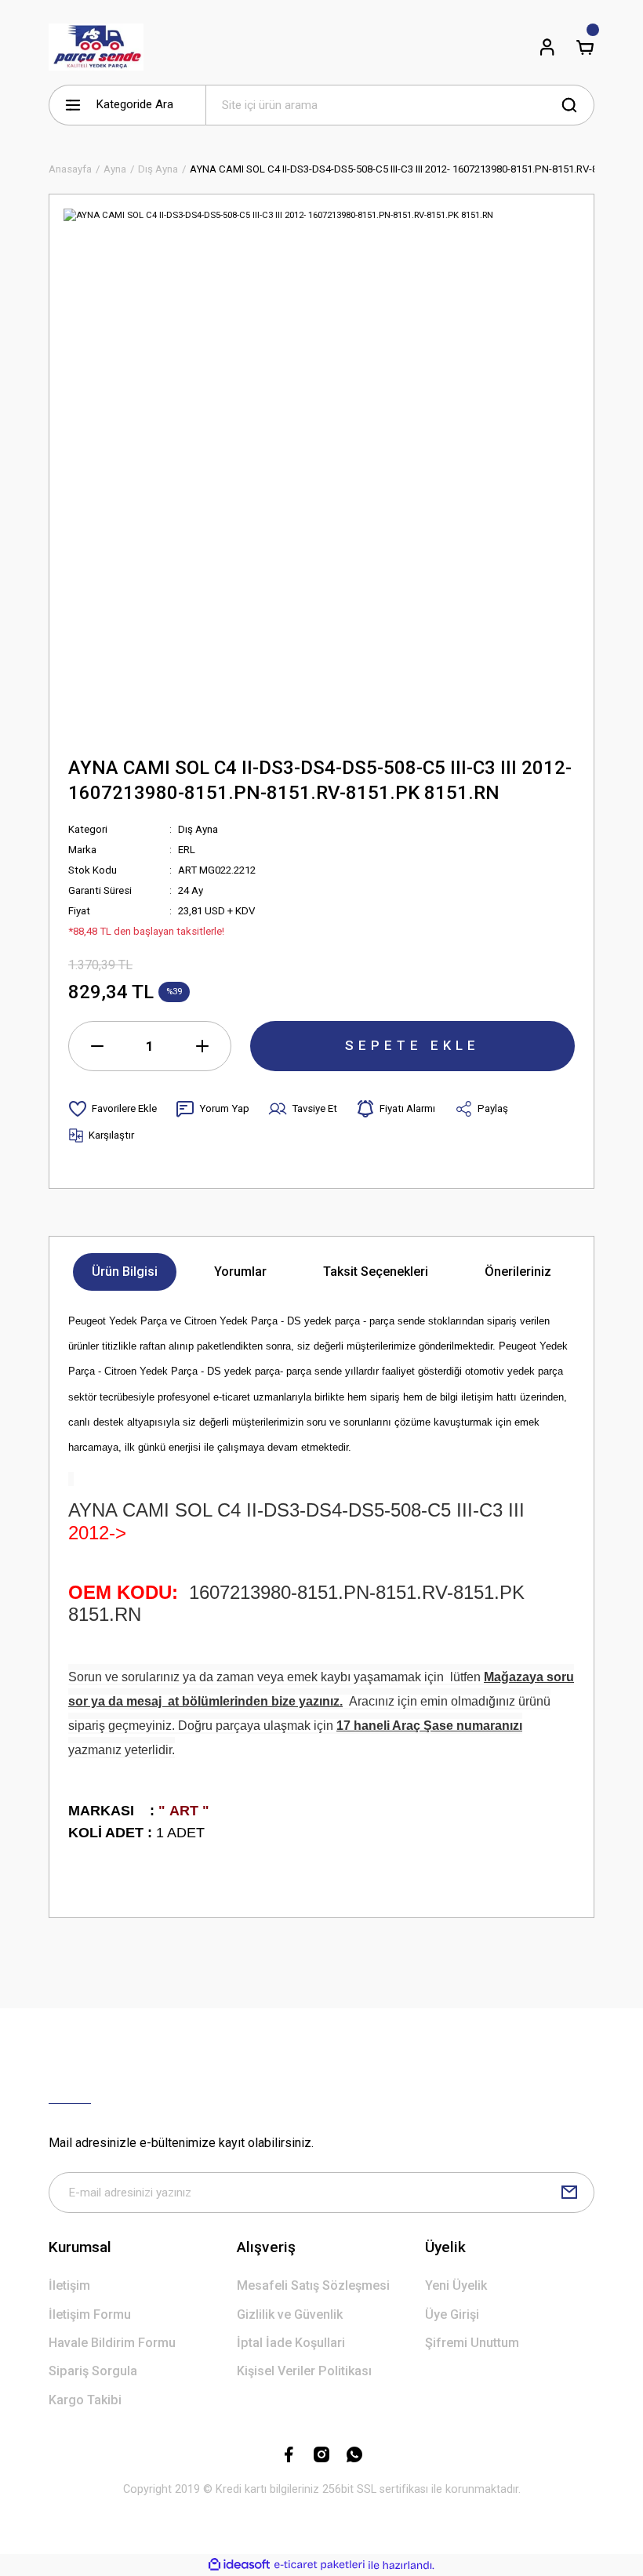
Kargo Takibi (85, 2400)
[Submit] (569, 2193)
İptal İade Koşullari (291, 2343)
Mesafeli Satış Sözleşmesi (313, 2285)
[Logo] (96, 47)
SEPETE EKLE (412, 1045)
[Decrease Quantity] (97, 1046)
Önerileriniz (518, 1272)
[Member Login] (547, 47)
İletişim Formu (90, 2314)
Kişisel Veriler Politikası (304, 2371)
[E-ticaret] (320, 2565)
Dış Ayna (198, 829)
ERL (187, 850)
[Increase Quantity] (202, 1046)
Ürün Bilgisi (125, 1272)
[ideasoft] (239, 2565)
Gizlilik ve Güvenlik (290, 2314)
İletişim (69, 2285)
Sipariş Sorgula (93, 2371)
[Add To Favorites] (113, 1109)
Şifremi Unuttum (472, 2343)
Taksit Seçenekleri (376, 1272)
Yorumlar (240, 1272)
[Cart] (585, 47)
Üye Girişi (452, 2314)
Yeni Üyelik (456, 2285)
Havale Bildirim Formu (112, 2343)
